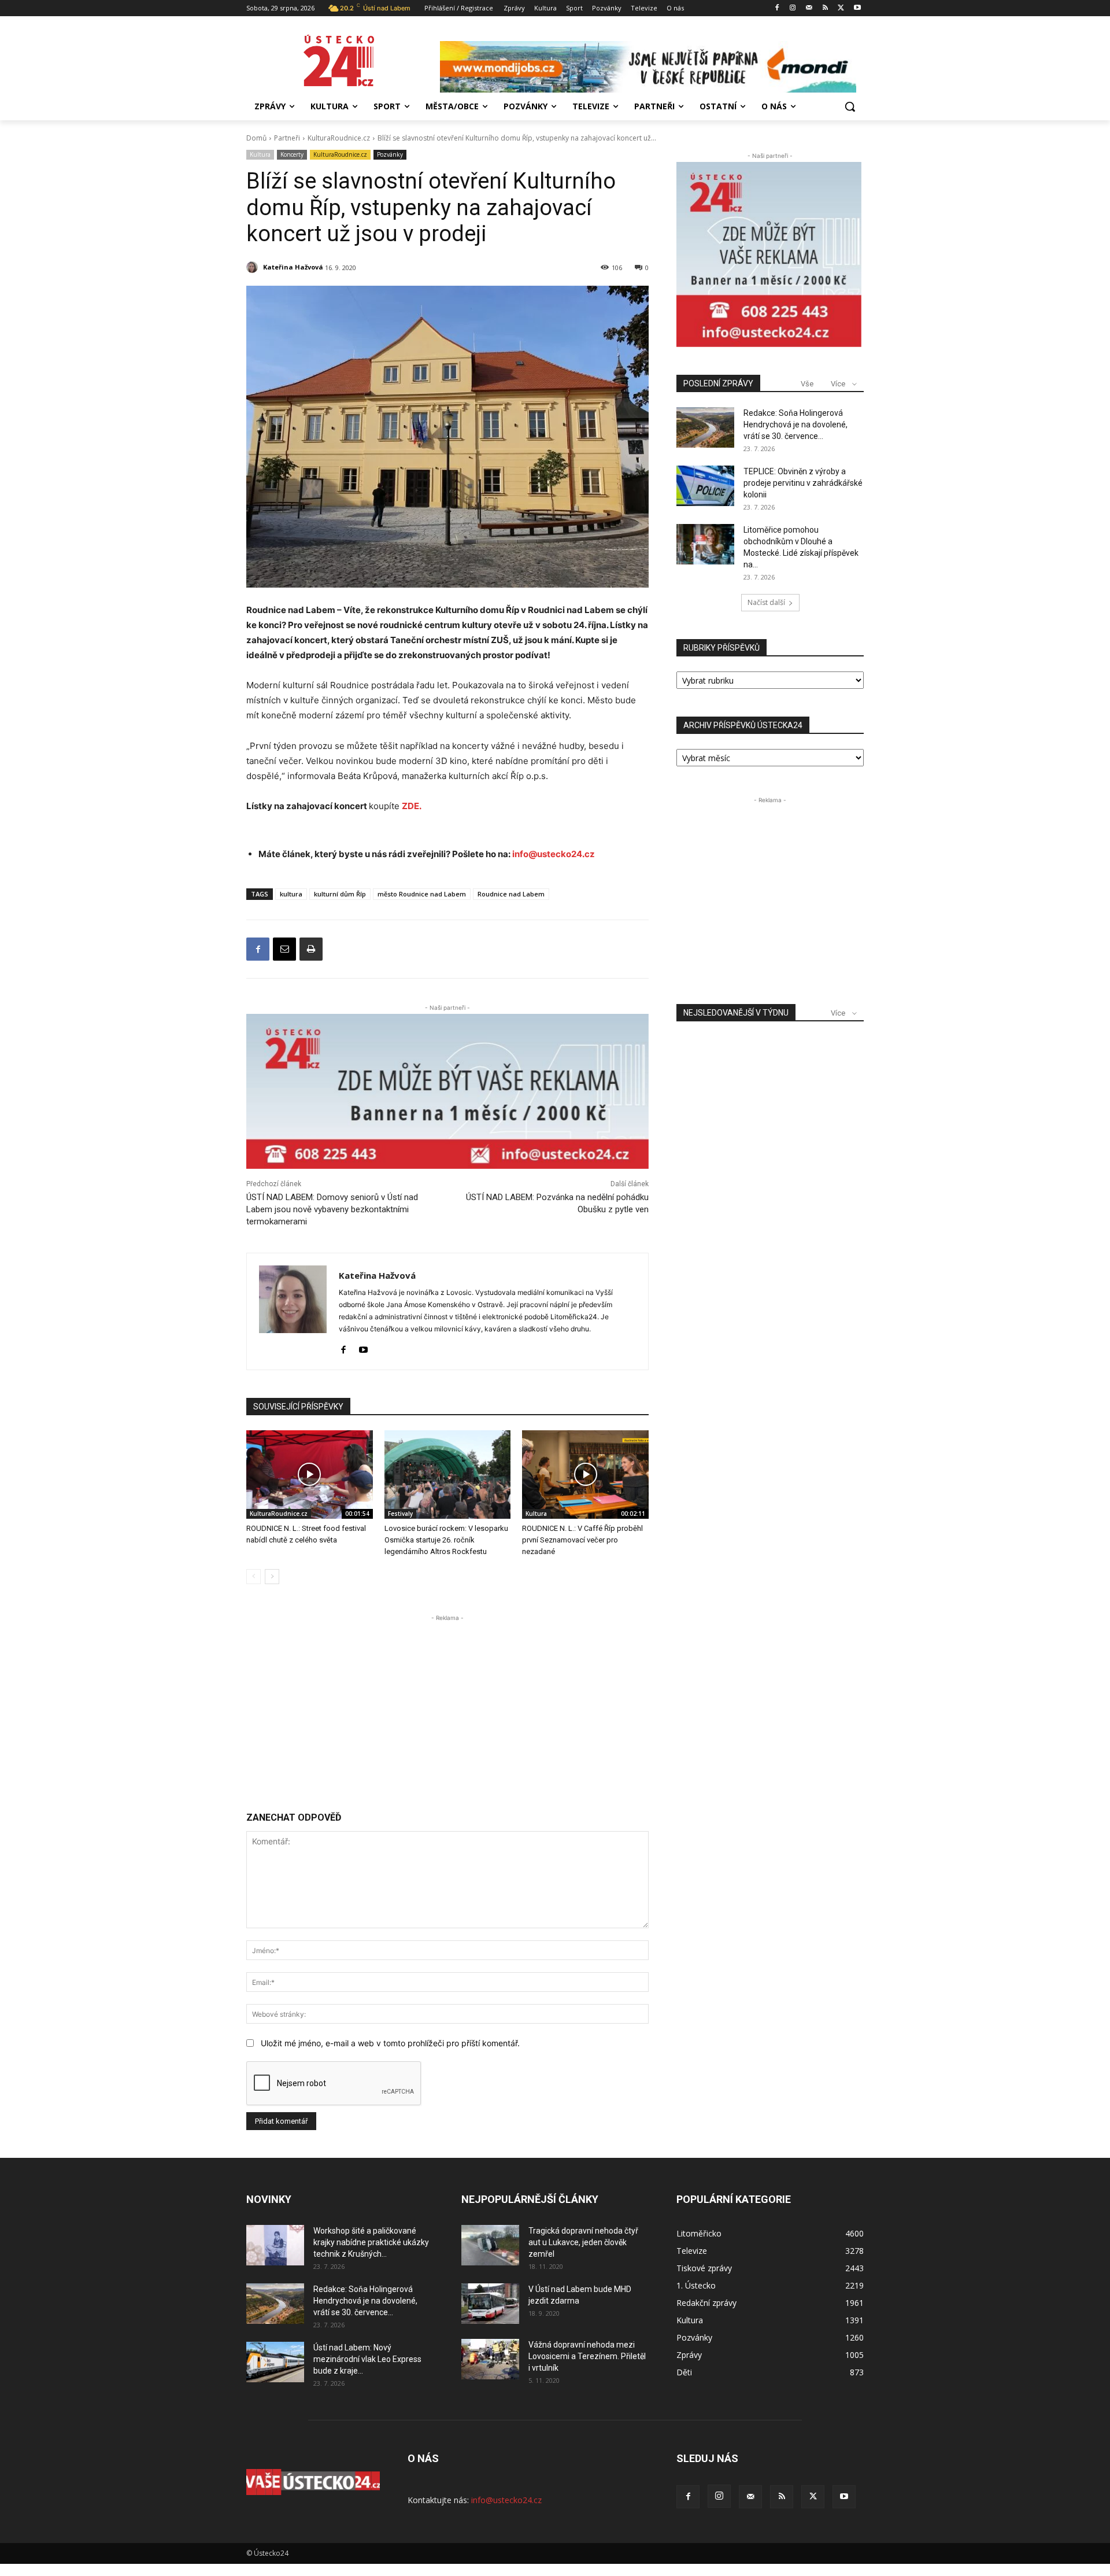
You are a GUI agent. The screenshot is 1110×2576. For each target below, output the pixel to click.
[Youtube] (857, 8)
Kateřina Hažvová (293, 267)
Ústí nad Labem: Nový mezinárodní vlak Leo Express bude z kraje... (367, 2359)
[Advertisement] (447, 1705)
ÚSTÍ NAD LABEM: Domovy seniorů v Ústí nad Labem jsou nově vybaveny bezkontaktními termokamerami (332, 1209)
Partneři (287, 138)
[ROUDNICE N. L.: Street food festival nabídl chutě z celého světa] (310, 1475)
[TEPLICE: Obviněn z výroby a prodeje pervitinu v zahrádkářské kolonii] (705, 486)
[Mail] (809, 8)
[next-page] (272, 1577)
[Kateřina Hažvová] (254, 267)
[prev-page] (254, 1577)
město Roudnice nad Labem (422, 894)
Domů (256, 138)
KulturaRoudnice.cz (339, 138)
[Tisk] (311, 949)
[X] (841, 8)
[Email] (284, 949)
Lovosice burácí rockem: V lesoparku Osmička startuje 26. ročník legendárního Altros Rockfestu (446, 1540)
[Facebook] (777, 8)
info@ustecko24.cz (554, 854)
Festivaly (400, 1514)
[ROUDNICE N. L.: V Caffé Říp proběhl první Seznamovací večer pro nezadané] (585, 1475)
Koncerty (292, 154)
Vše (807, 384)
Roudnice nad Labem (511, 894)
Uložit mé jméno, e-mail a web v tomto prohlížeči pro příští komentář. (390, 2043)
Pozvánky (390, 154)
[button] (850, 106)
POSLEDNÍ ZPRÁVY (718, 383)
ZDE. (412, 806)
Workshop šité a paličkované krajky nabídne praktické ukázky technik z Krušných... (371, 2242)
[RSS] (825, 8)
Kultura (260, 154)
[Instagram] (793, 8)
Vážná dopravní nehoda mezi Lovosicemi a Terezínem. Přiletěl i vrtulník (587, 2356)
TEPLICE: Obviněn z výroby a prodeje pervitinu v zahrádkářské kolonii (803, 483)
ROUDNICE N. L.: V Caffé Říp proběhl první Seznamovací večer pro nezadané (582, 1540)
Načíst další (766, 602)
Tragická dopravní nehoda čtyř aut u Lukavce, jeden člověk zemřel (583, 2242)
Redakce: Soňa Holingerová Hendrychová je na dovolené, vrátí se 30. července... (795, 425)
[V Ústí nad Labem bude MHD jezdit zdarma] (490, 2304)
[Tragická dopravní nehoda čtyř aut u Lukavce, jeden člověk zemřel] (490, 2245)
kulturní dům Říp (340, 894)
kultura (291, 894)
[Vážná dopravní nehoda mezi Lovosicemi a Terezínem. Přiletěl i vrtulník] (490, 2359)
